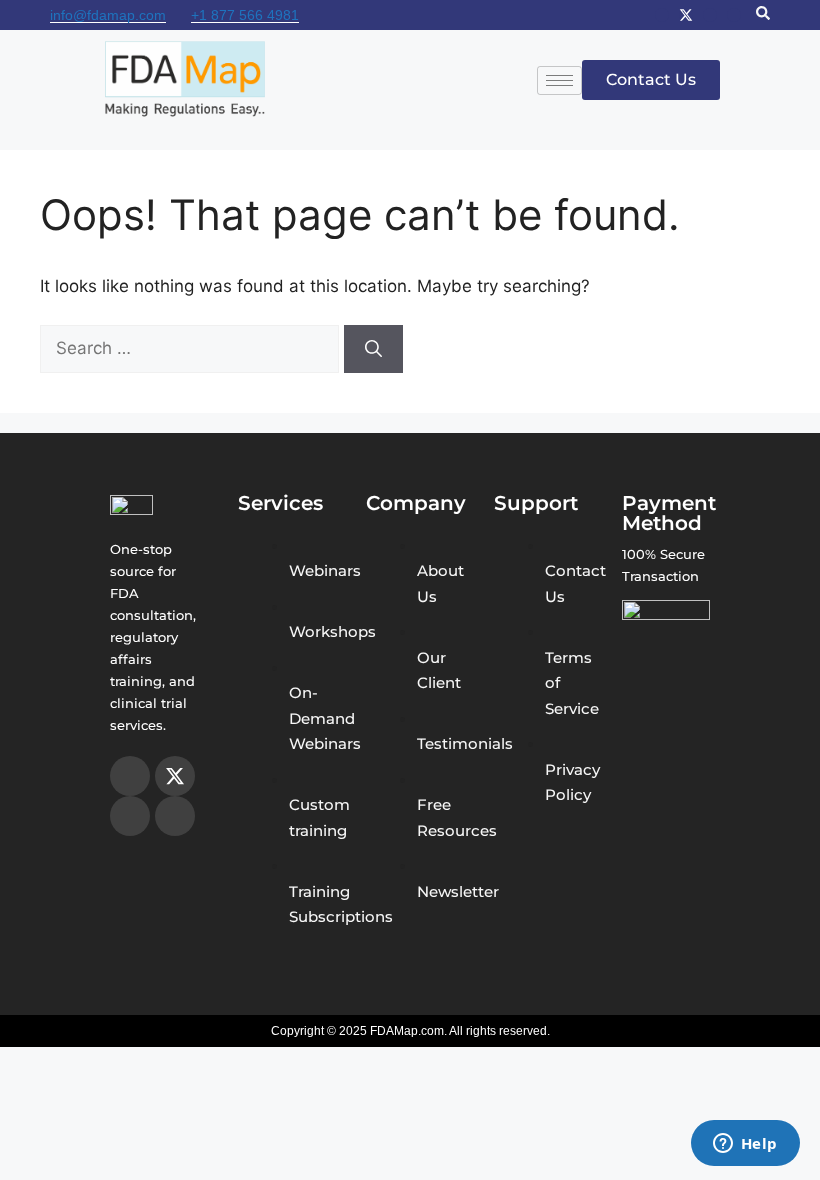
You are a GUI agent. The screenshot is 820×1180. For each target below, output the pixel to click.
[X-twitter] (686, 15)
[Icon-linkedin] (734, 15)
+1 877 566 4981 (245, 15)
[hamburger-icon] (559, 80)
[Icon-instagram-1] (662, 15)
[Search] (373, 349)
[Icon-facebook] (710, 15)
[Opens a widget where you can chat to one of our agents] (745, 1145)
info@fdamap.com (108, 15)
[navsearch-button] (763, 15)
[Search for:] (192, 348)
